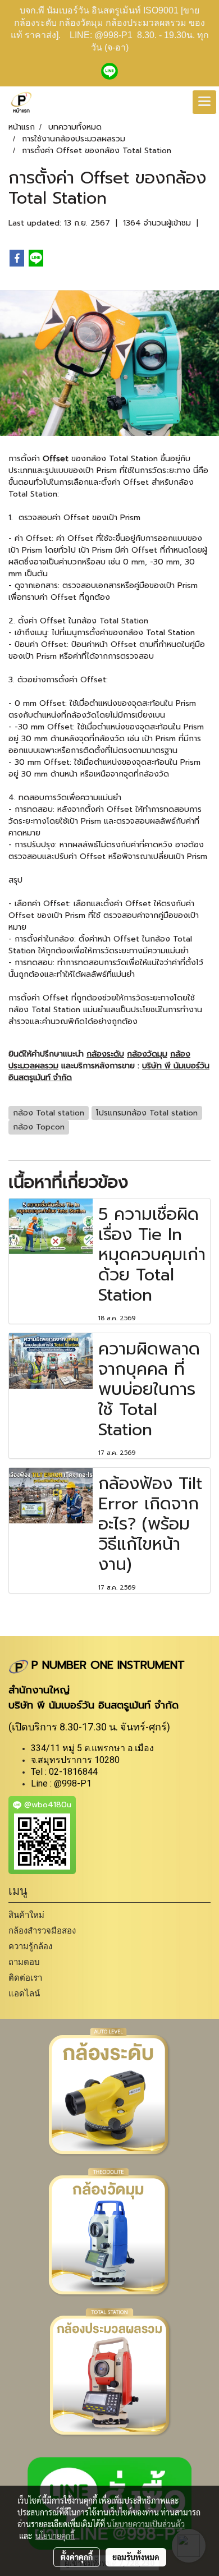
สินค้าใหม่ (26, 1915)
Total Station (33, 494)
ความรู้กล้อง (30, 1946)
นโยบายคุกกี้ (55, 2536)
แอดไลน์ (24, 1993)
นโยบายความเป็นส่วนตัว (146, 2524)
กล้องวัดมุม (147, 1054)
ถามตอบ (24, 1962)
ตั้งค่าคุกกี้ (77, 2557)
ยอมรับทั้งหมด (136, 2557)
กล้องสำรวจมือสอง (42, 1930)
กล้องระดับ (105, 1054)
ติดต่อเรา (25, 1978)
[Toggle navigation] (204, 102)
